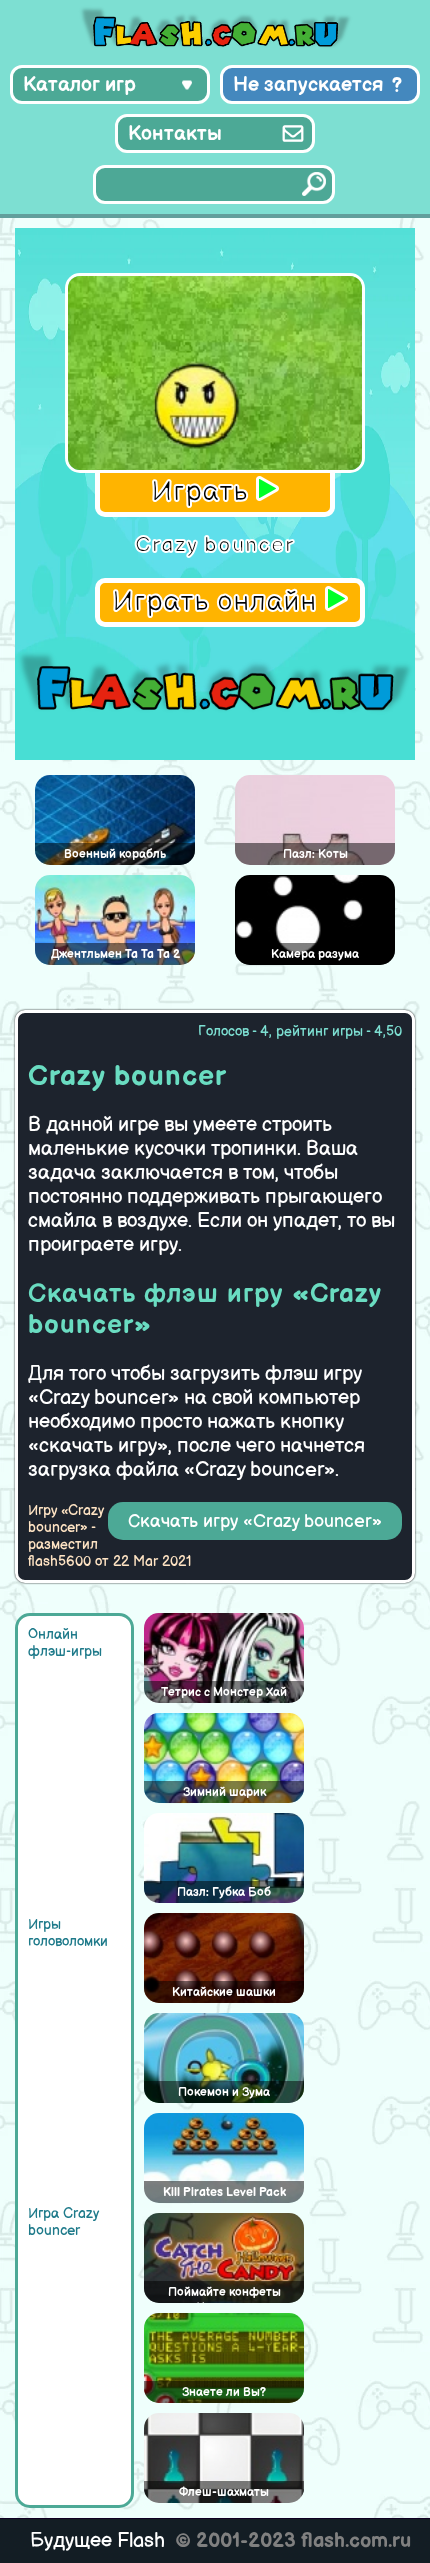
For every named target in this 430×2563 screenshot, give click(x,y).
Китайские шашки (224, 1992)
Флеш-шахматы (224, 2492)
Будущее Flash (97, 2541)
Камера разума (315, 954)
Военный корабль (115, 854)
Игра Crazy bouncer (63, 2222)
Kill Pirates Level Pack (224, 2192)
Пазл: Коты (315, 854)
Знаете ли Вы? (224, 2392)
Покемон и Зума (224, 2092)
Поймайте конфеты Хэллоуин (224, 2294)
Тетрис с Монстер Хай (224, 1692)
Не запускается (308, 85)
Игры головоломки (68, 1933)
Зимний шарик (224, 1792)
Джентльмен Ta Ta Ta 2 (115, 954)
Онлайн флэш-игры (65, 1643)
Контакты (175, 134)
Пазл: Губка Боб (224, 1892)
